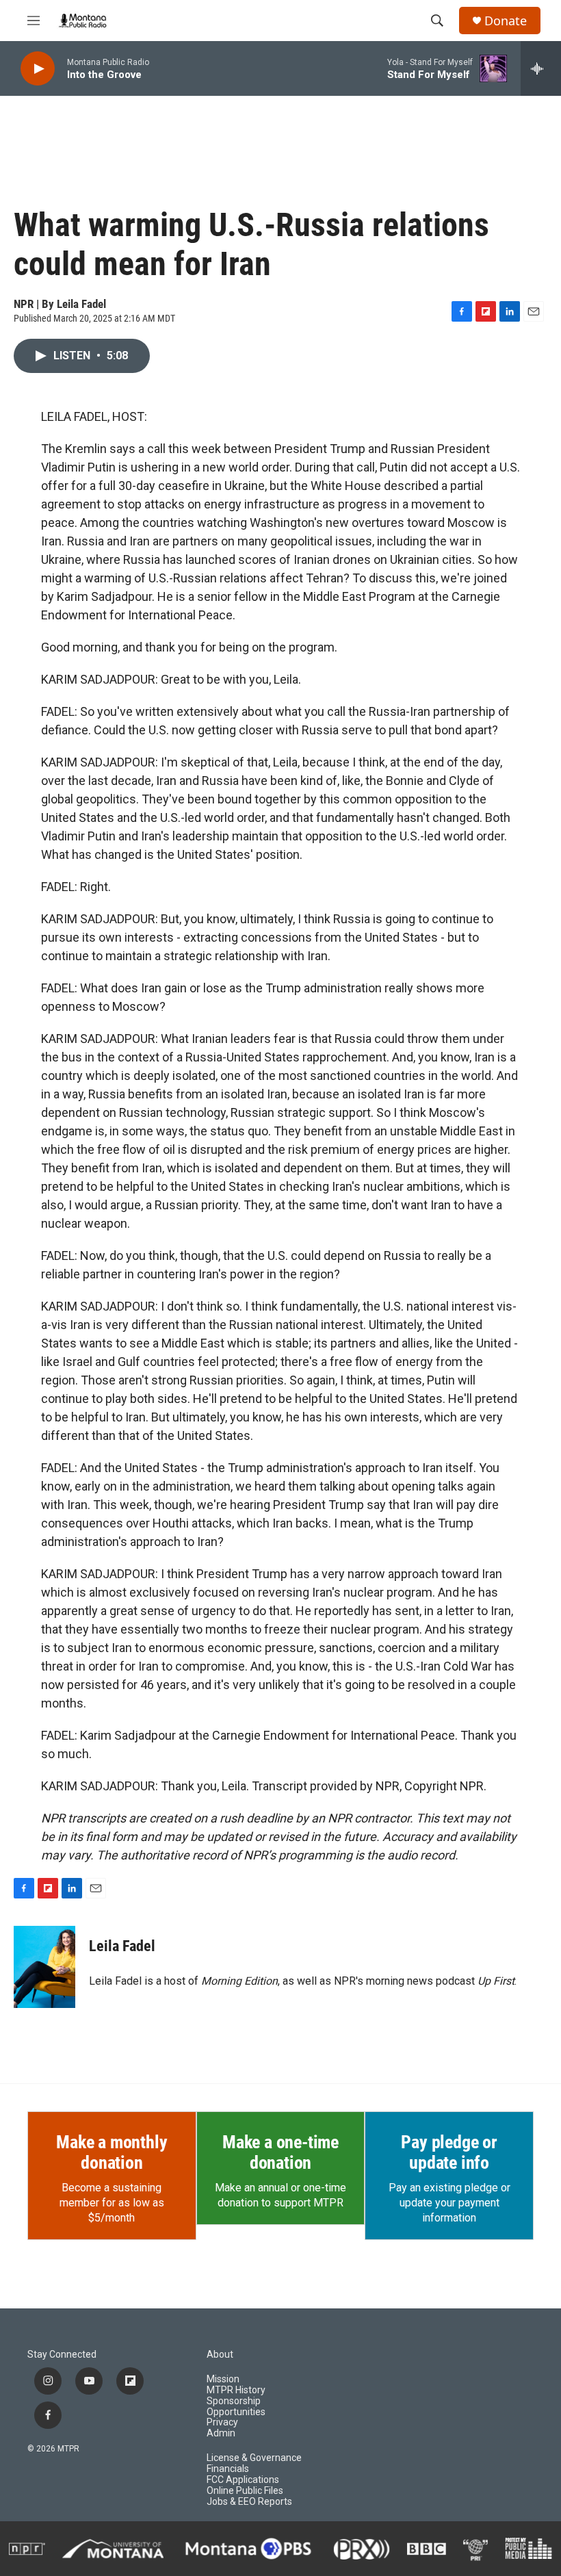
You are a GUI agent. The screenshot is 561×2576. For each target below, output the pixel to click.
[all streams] (541, 68)
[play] (38, 69)
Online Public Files (245, 2491)
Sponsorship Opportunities (236, 2407)
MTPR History (236, 2390)
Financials (228, 2469)
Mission (223, 2379)
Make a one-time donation (280, 2152)
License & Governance (254, 2458)
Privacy (222, 2422)
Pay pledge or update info (449, 2152)
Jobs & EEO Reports (249, 2502)
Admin (221, 2433)
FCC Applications (243, 2480)
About (220, 2355)
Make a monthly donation (112, 2152)
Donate (506, 21)
